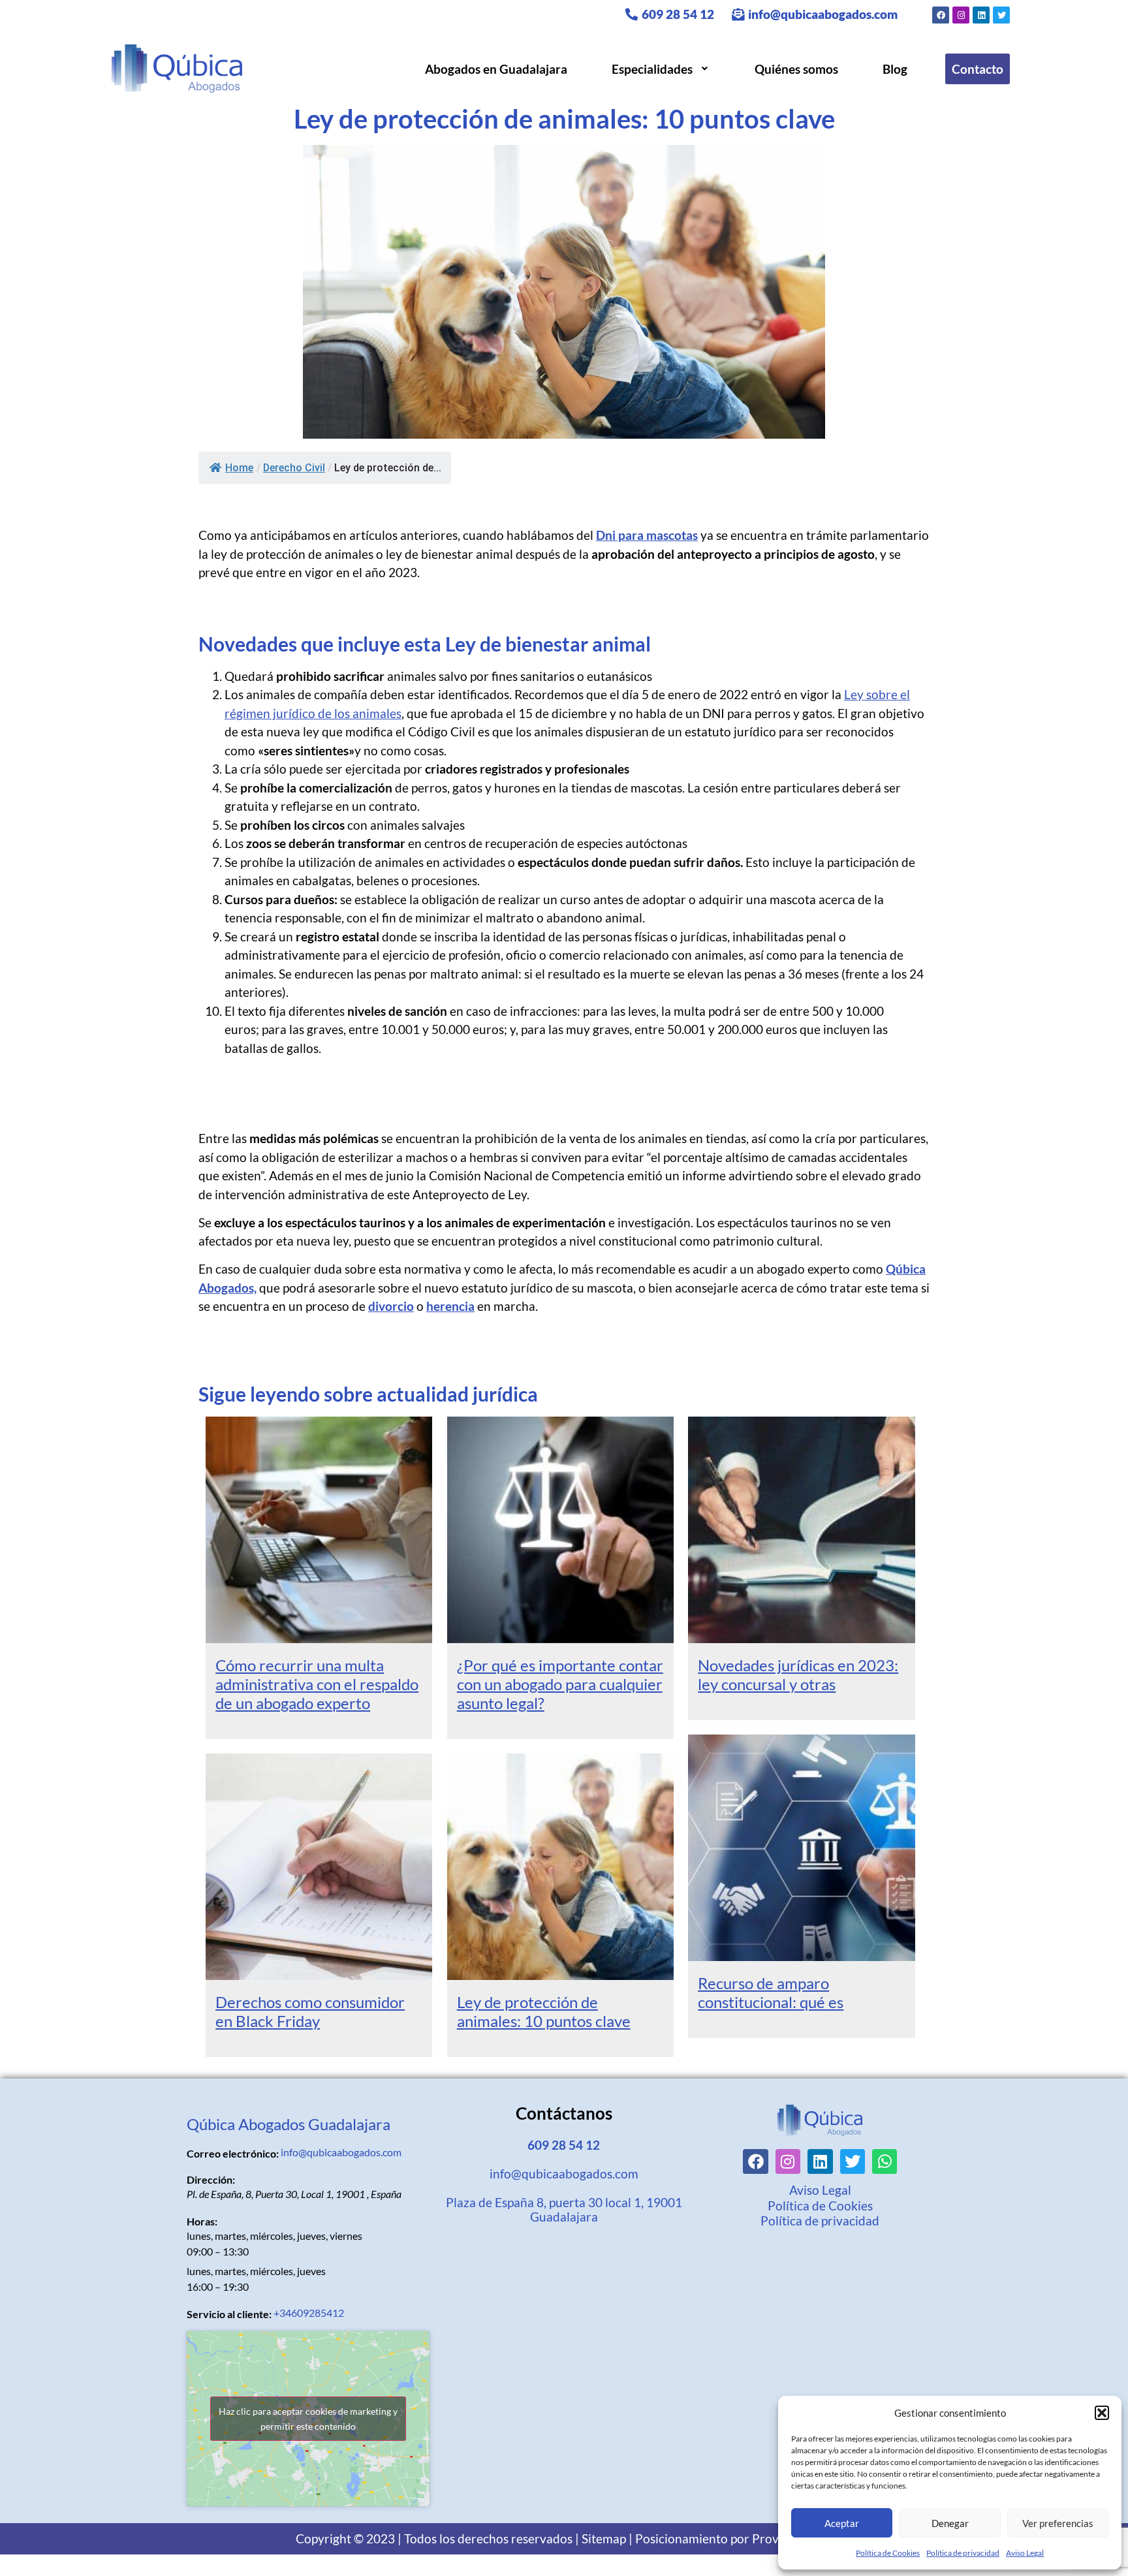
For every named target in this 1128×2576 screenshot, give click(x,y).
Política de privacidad (963, 2553)
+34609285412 (309, 2313)
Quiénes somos (796, 69)
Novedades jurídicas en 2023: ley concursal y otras (798, 1674)
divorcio (391, 1306)
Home (239, 468)
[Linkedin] (981, 15)
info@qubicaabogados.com (822, 14)
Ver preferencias (1058, 2523)
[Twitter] (1001, 15)
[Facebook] (941, 15)
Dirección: (211, 2180)
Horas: (202, 2222)
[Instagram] (961, 15)
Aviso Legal (1025, 2553)
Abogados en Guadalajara (496, 69)
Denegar (950, 2523)
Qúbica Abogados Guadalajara (289, 2124)
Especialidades (652, 69)
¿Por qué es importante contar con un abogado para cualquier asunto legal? (560, 1684)
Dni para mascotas (647, 535)
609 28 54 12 (677, 14)
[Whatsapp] (885, 2161)
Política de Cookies (888, 2553)
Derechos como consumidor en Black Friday (310, 2011)
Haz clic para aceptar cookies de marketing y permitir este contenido (308, 2419)
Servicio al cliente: (229, 2314)
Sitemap (604, 2538)
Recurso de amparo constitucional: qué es (771, 1992)
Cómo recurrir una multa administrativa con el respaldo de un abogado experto (317, 1684)
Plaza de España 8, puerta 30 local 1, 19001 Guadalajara (564, 2209)
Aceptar (842, 2523)
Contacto (978, 69)
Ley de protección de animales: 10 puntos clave (544, 2011)
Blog (895, 69)
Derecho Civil (294, 468)
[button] (1102, 2413)
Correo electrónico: (233, 2154)
